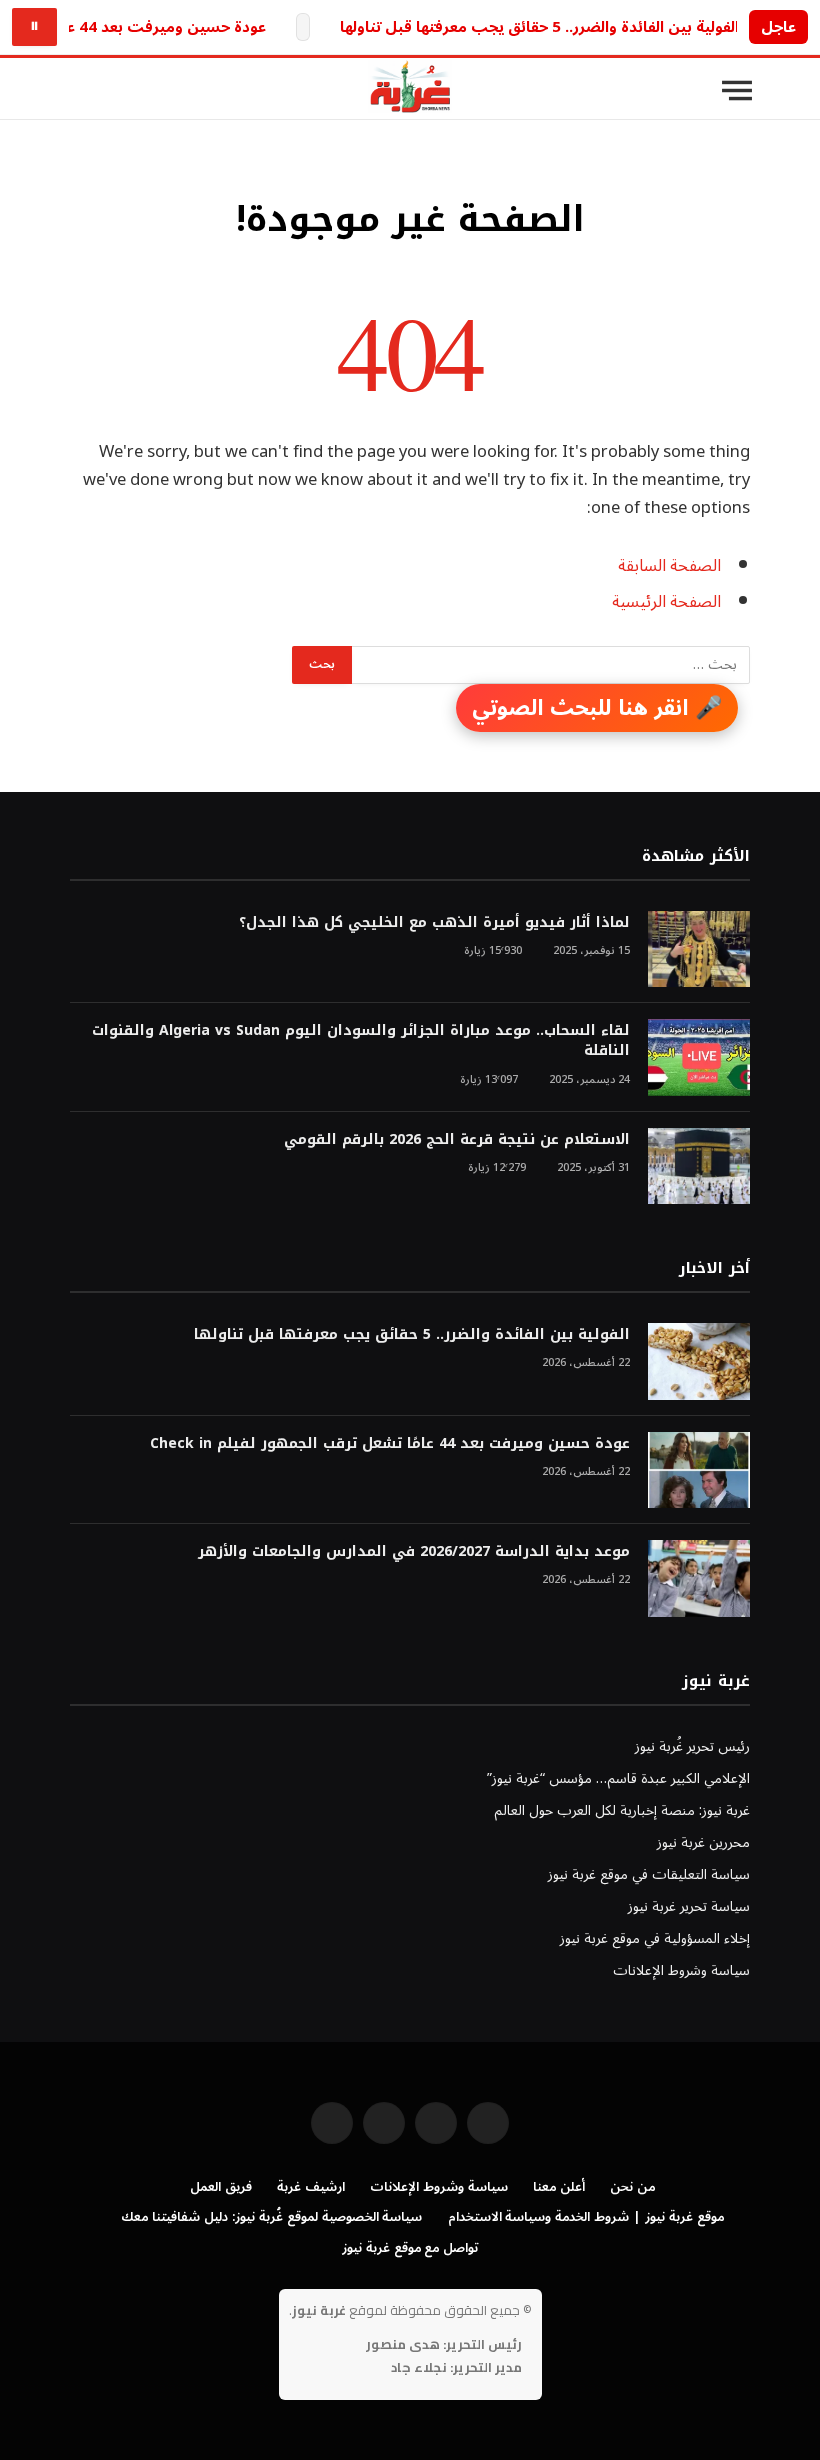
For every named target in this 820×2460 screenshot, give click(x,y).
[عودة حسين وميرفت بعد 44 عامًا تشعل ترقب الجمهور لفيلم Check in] (699, 1470)
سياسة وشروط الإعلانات (681, 1970)
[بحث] (79, 90)
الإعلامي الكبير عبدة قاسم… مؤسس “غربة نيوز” (618, 1778)
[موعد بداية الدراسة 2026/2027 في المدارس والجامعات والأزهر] (699, 1578)
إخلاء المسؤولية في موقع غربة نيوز (655, 1938)
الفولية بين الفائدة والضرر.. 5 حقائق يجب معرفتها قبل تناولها (539, 27)
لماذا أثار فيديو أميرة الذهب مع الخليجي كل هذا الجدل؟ (434, 923)
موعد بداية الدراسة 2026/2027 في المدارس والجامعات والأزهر (414, 1552)
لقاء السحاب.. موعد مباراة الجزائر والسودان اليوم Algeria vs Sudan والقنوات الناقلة (361, 1041)
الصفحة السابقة (669, 565)
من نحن (632, 2187)
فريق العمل (221, 2187)
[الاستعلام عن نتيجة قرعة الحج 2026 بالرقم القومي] (699, 1166)
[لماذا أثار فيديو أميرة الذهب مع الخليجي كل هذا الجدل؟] (699, 949)
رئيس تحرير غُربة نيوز (692, 1746)
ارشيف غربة (311, 2187)
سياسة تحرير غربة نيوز (689, 1906)
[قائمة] (737, 91)
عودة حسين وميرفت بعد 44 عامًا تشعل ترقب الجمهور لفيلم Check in (390, 1444)
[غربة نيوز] (410, 90)
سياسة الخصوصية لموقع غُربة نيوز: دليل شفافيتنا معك (271, 2217)
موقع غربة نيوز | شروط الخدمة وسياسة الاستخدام (586, 2217)
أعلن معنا (559, 2187)
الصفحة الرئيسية (666, 601)
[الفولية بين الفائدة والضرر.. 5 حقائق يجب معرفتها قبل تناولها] (699, 1361)
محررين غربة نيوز (703, 1842)
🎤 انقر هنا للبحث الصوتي (597, 708)
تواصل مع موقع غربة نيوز (410, 2248)
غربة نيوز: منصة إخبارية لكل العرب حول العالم (622, 1810)
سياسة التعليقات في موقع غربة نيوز (649, 1874)
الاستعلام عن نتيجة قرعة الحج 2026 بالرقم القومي (457, 1140)
